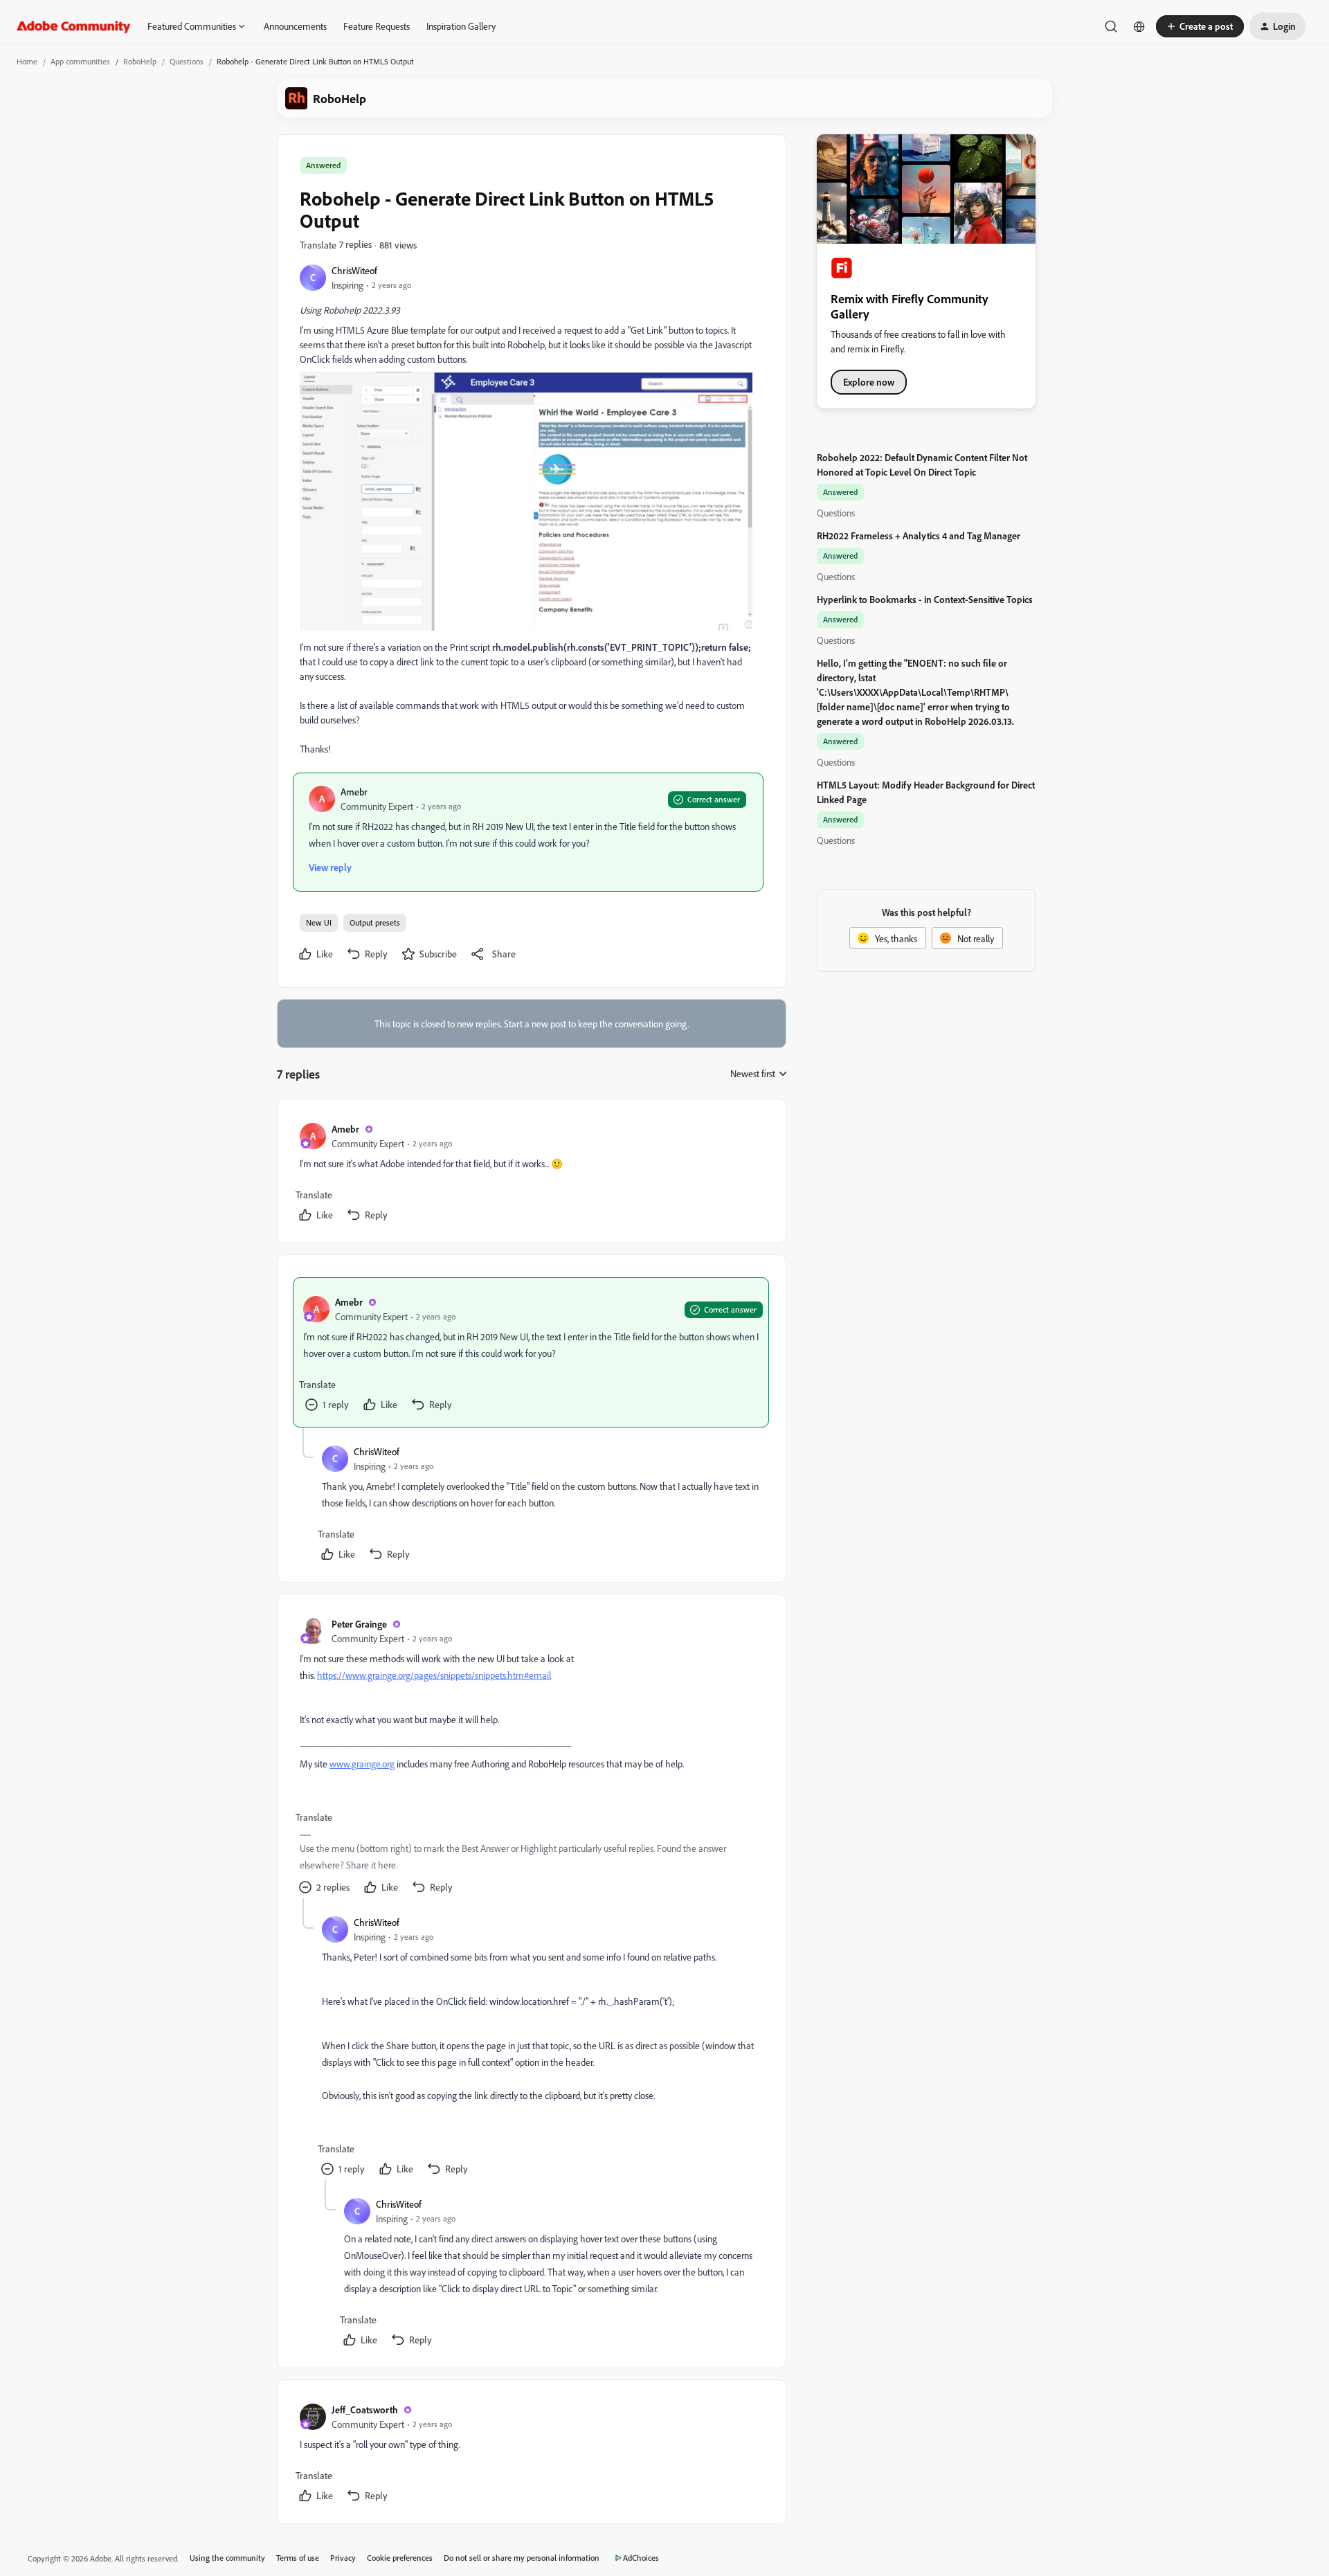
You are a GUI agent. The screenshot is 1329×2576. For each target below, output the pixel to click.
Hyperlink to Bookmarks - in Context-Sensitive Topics (925, 599)
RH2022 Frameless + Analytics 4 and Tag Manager (919, 535)
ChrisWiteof (354, 270)
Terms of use (298, 2558)
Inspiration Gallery (461, 26)
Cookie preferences (400, 2558)
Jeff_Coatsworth (365, 2410)
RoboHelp (140, 61)
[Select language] (1139, 26)
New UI (319, 922)
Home (27, 61)
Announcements (295, 26)
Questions (187, 61)
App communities (80, 61)
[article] (531, 1174)
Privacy (343, 2558)
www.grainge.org (362, 1764)
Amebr (354, 792)
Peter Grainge (359, 1624)
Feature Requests (377, 26)
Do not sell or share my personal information (522, 2558)
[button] (1200, 26)
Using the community (227, 2558)
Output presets (375, 922)
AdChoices (641, 2558)
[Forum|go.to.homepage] (74, 26)
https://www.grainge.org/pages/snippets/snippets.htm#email (434, 1675)
